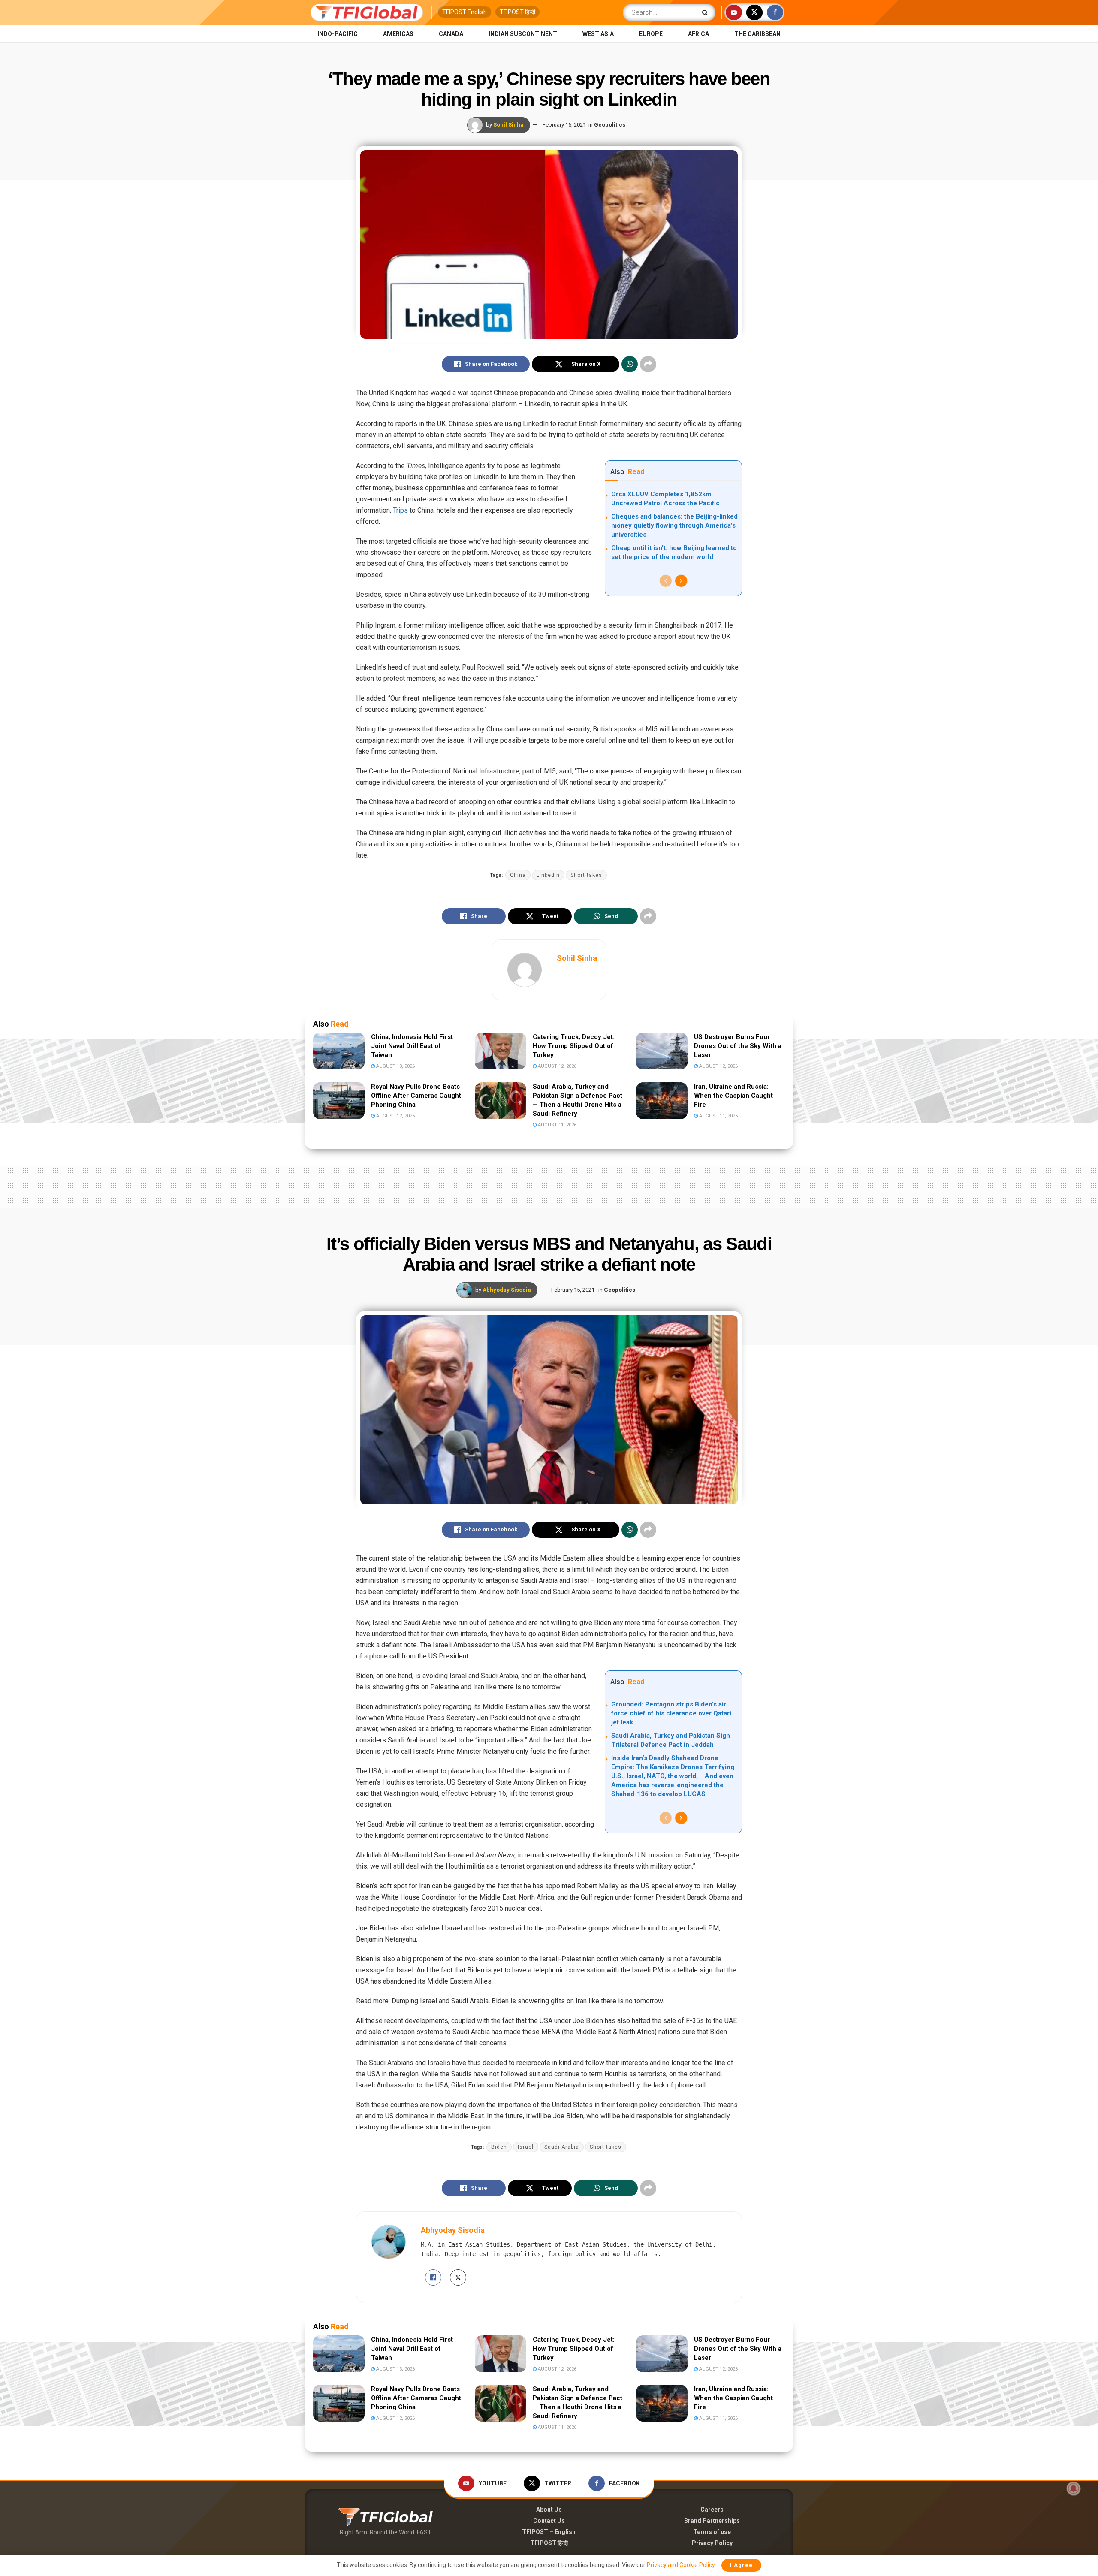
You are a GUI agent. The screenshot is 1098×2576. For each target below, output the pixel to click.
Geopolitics (610, 125)
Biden (499, 2147)
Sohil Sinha (508, 125)
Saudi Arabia (562, 2147)
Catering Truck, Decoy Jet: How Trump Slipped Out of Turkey (574, 1046)
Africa (698, 34)
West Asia (598, 34)
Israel (526, 2147)
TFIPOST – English (549, 2532)
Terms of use (712, 2532)
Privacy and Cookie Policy (681, 2565)
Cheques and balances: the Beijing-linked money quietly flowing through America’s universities (674, 525)
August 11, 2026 (557, 1125)
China (518, 875)
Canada (451, 34)
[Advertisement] (549, 1186)
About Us (549, 2510)
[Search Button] (707, 12)
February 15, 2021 (564, 125)
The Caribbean (757, 34)
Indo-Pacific (338, 34)
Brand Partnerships (712, 2521)
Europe (651, 34)
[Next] (681, 581)
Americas (398, 34)
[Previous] (666, 581)
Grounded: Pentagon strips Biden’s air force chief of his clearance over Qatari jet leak (671, 1713)
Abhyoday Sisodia (507, 1290)
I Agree (741, 2565)
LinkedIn (548, 875)
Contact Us (549, 2521)
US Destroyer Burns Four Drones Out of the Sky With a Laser (738, 1046)
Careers (712, 2510)
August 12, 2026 (557, 1066)
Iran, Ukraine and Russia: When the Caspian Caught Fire (733, 1096)
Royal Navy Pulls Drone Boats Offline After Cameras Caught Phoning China (416, 1096)
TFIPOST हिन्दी (517, 12)
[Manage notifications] (1074, 2488)
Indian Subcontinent (523, 34)
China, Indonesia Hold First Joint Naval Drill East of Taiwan (412, 1046)
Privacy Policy (712, 2543)
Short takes (586, 875)
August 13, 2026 (395, 1066)
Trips (400, 510)
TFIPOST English (465, 12)
